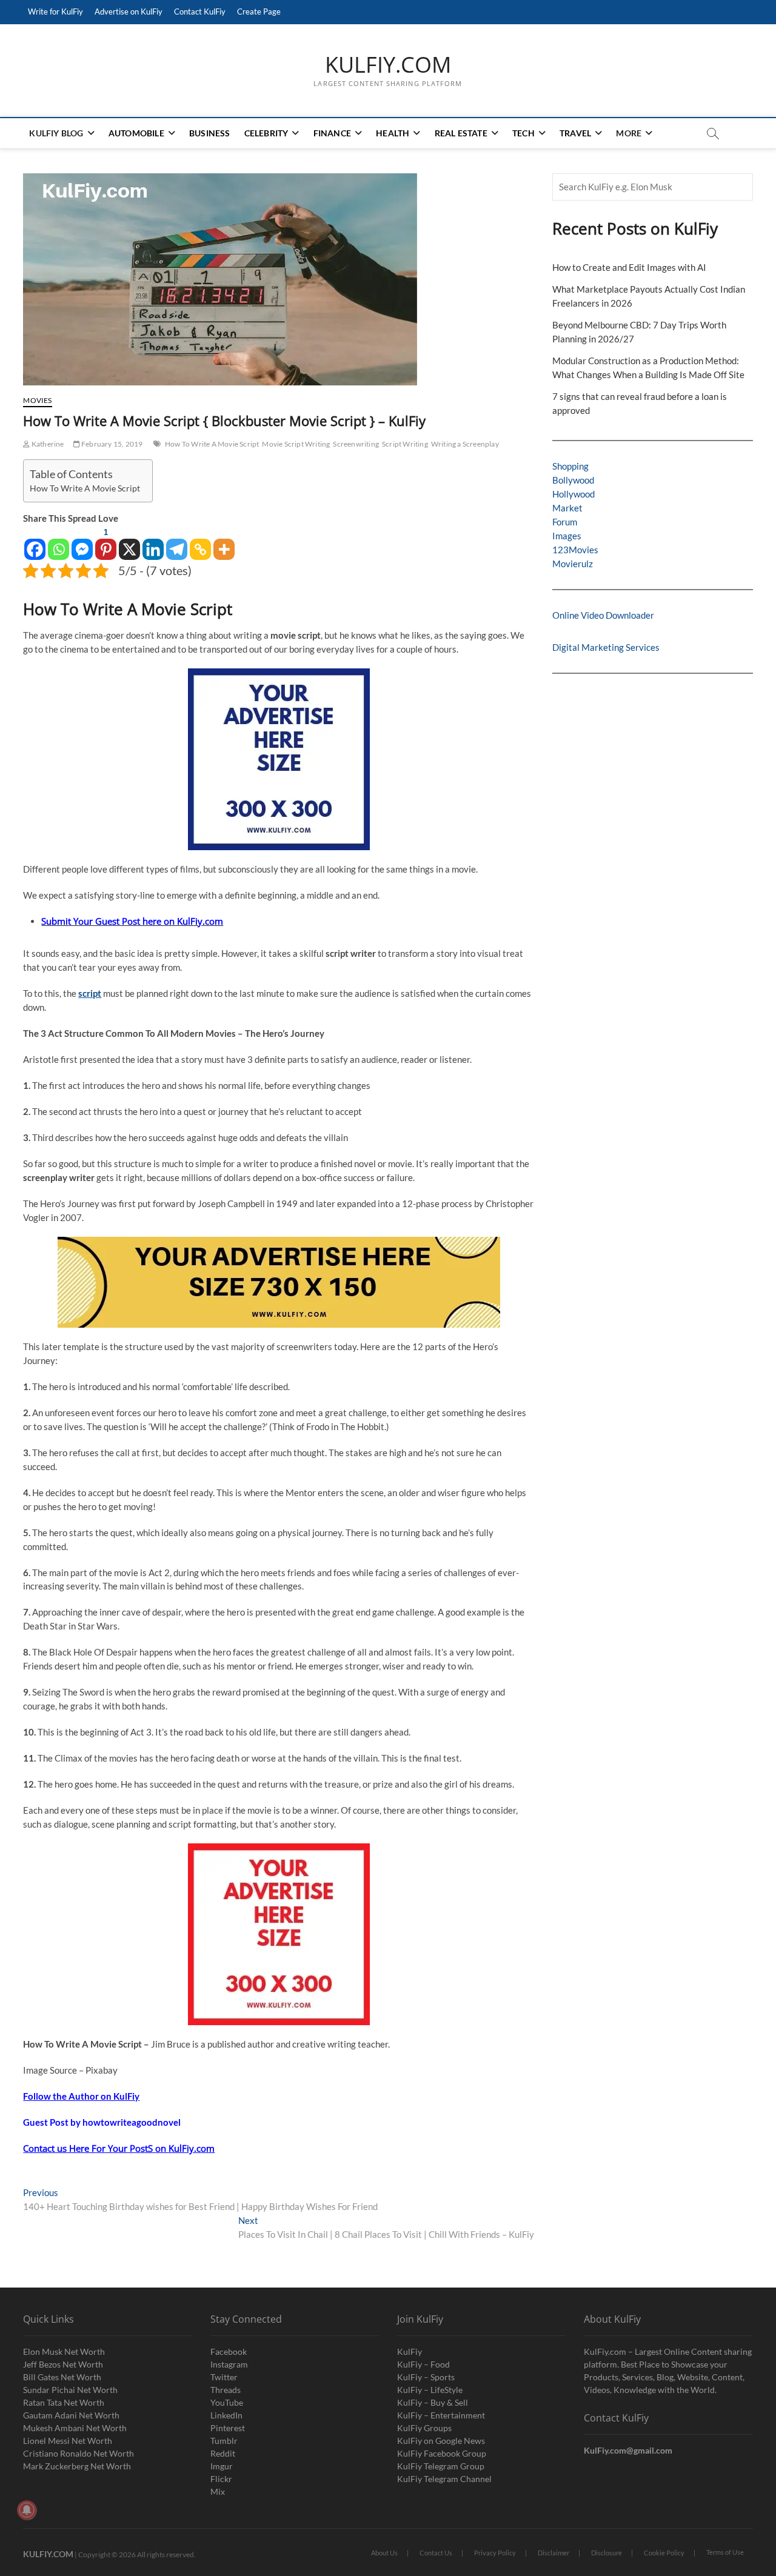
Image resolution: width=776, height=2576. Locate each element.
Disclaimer (554, 2553)
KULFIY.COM (388, 65)
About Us (384, 2553)
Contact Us (436, 2553)
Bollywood (573, 480)
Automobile (136, 133)
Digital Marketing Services (606, 647)
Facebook (229, 2351)
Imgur (222, 2466)
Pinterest (228, 2428)
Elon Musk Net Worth (64, 2351)
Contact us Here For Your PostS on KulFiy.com (119, 2148)
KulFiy (410, 2351)
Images (567, 536)
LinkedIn (226, 2415)
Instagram (229, 2364)
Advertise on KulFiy (129, 12)
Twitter (224, 2377)
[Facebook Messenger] (82, 543)
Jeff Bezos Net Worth (63, 2364)
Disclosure (607, 2553)
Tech (523, 133)
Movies (37, 400)
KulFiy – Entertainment (441, 2415)
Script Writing (405, 444)
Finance (332, 133)
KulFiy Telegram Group (441, 2466)
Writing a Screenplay (465, 444)
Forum (565, 522)
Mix (218, 2491)
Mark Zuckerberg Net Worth (77, 2466)
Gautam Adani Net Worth (71, 2415)
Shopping (570, 466)
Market (567, 508)
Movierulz (573, 564)
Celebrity (266, 133)
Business (210, 133)
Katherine (47, 444)
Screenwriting (356, 444)
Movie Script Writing (296, 444)
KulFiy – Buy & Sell (433, 2402)
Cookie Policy (664, 2553)
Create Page (259, 12)
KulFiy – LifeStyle (430, 2390)
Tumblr (224, 2441)
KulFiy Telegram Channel (444, 2479)
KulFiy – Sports (426, 2377)
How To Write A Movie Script (212, 444)
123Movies (575, 550)
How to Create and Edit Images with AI (629, 267)
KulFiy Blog (56, 133)
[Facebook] (35, 543)
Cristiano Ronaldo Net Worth (79, 2453)
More (629, 133)
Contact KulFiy (200, 12)
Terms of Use (725, 2552)
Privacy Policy (495, 2553)
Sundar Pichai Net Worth (70, 2390)
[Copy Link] (200, 543)
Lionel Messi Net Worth (68, 2441)
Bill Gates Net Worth (62, 2377)
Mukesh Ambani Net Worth (75, 2428)
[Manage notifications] (27, 2510)
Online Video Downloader (603, 615)
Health (393, 133)
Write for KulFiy (55, 12)
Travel (575, 133)
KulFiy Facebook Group (442, 2453)
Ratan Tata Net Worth (64, 2402)
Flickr (221, 2479)
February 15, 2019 (112, 444)
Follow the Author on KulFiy (81, 2096)
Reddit (223, 2453)
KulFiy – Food (423, 2364)
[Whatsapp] (59, 543)
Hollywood (574, 494)
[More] (224, 543)
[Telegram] (177, 543)
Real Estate (461, 133)
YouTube (227, 2402)
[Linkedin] (153, 543)
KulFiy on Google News (441, 2441)
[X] (129, 543)
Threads (226, 2390)
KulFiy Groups (424, 2428)
